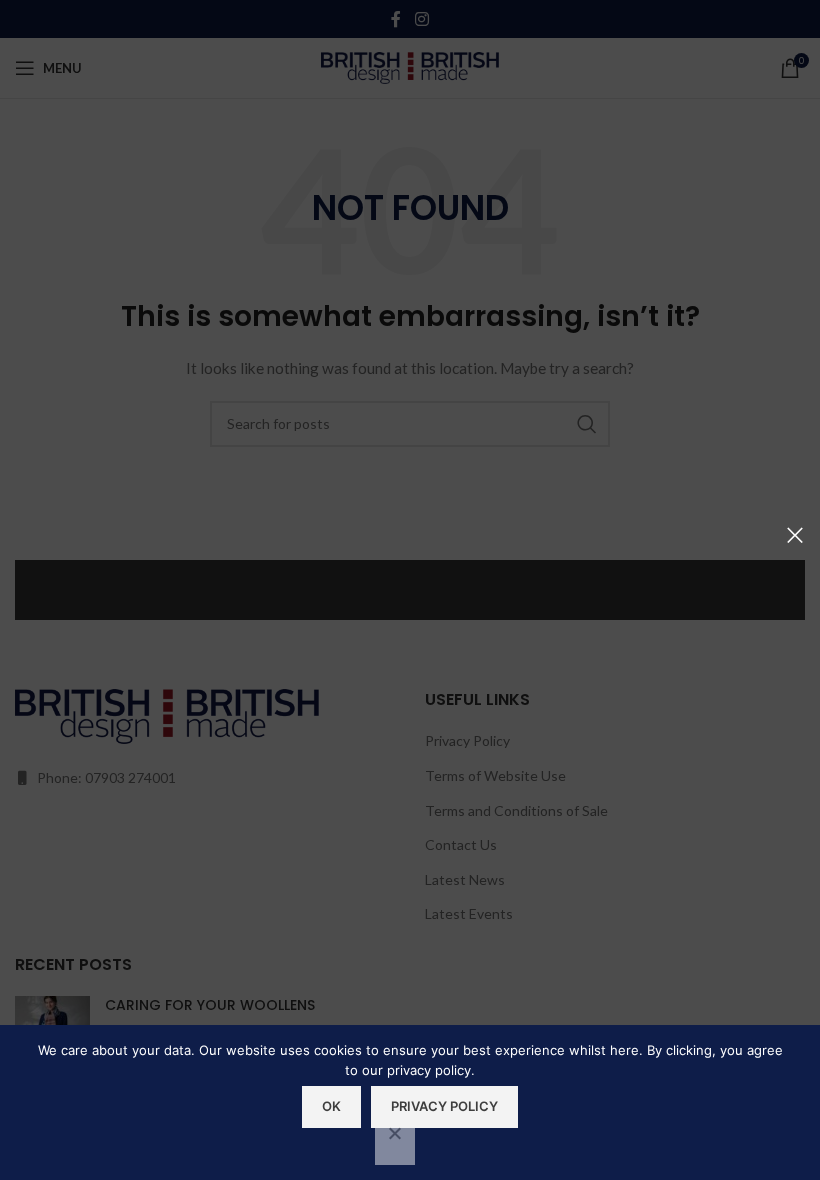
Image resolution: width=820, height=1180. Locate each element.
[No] (395, 1144)
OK (331, 1106)
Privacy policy (444, 1106)
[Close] (795, 535)
